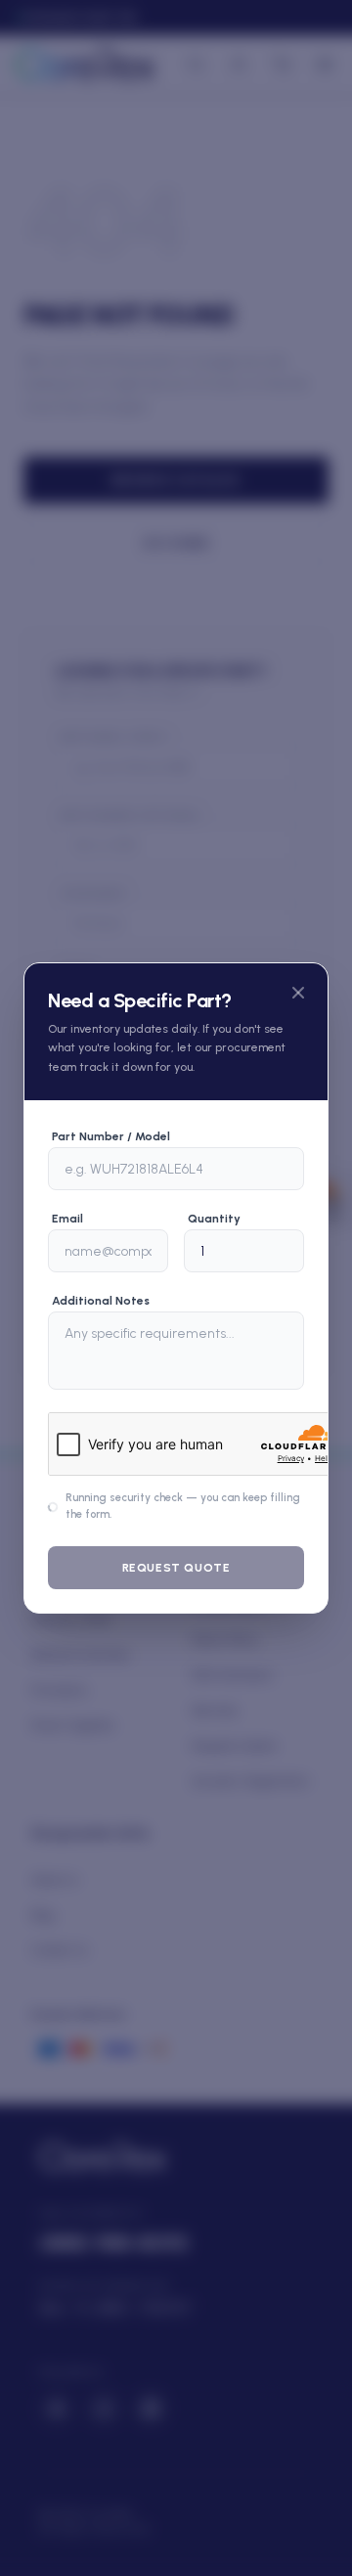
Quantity (214, 1219)
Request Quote (176, 1568)
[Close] (298, 993)
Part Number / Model (111, 1136)
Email (67, 1219)
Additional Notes (101, 1301)
